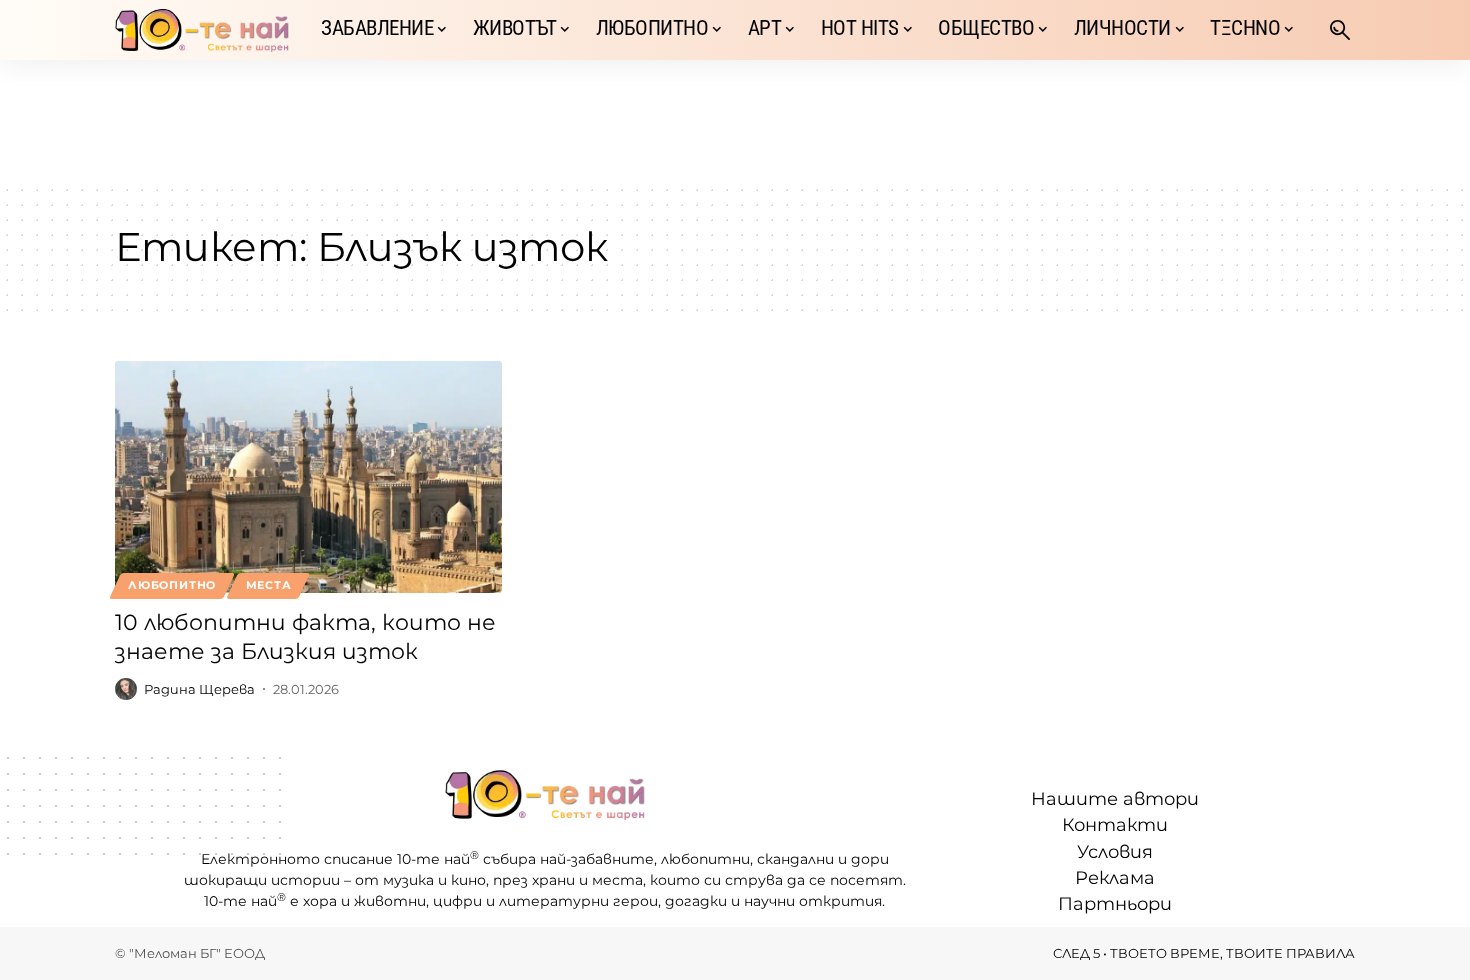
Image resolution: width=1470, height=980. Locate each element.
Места (269, 585)
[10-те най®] (202, 30)
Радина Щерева (199, 689)
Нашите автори (1115, 799)
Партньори (1115, 904)
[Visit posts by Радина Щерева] (126, 689)
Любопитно (172, 585)
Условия (1115, 852)
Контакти (1115, 825)
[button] (1340, 30)
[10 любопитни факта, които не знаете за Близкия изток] (308, 477)
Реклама (1115, 878)
